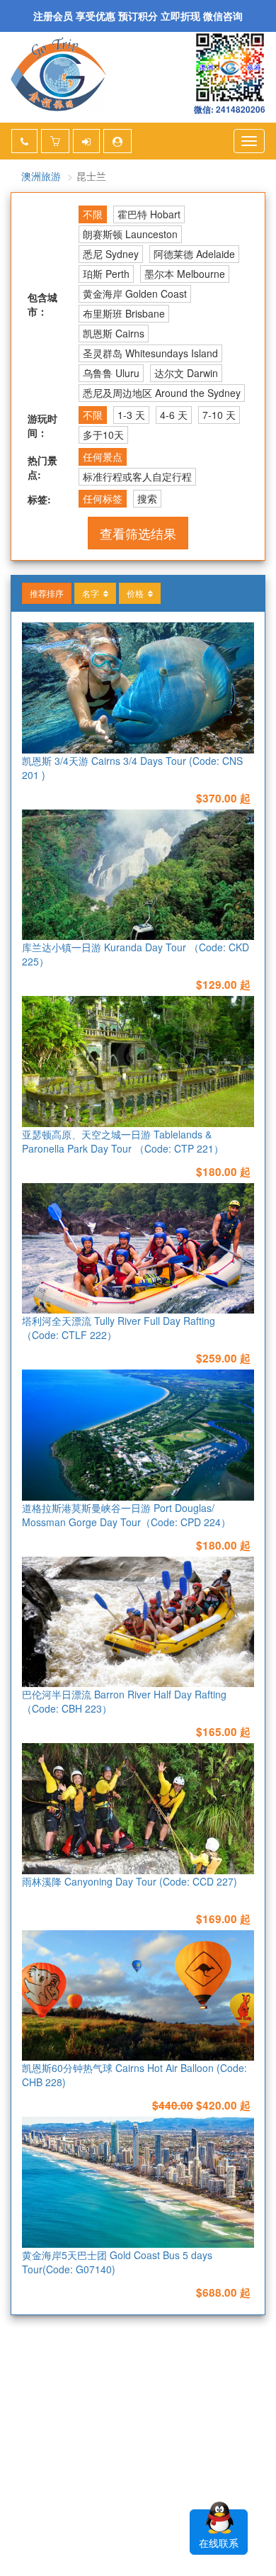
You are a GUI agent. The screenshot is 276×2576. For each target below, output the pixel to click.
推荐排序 (47, 593)
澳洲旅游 (41, 176)
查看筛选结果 (138, 533)
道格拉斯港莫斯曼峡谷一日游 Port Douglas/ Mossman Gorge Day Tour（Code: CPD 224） (126, 1515)
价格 (137, 593)
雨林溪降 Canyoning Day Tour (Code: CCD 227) (130, 1881)
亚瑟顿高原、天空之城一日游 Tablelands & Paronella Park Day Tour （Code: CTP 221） (123, 1141)
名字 (93, 593)
